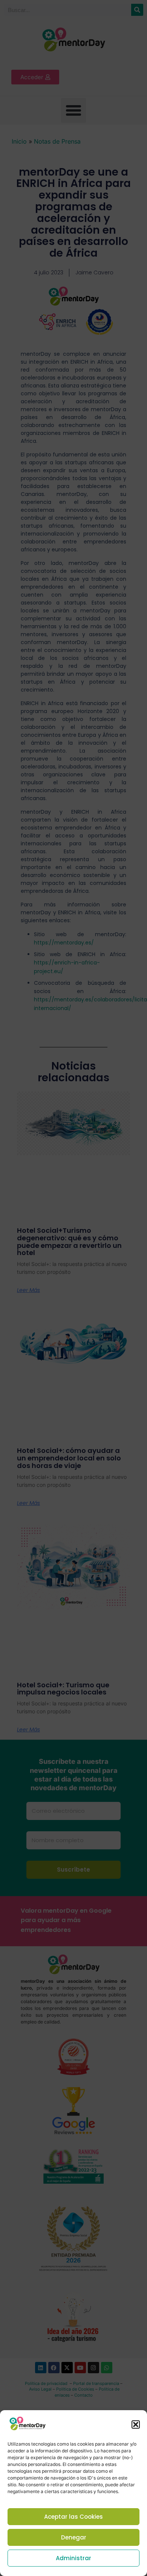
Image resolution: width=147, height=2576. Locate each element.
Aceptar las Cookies (73, 2517)
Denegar (74, 2537)
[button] (136, 2424)
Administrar (73, 2558)
